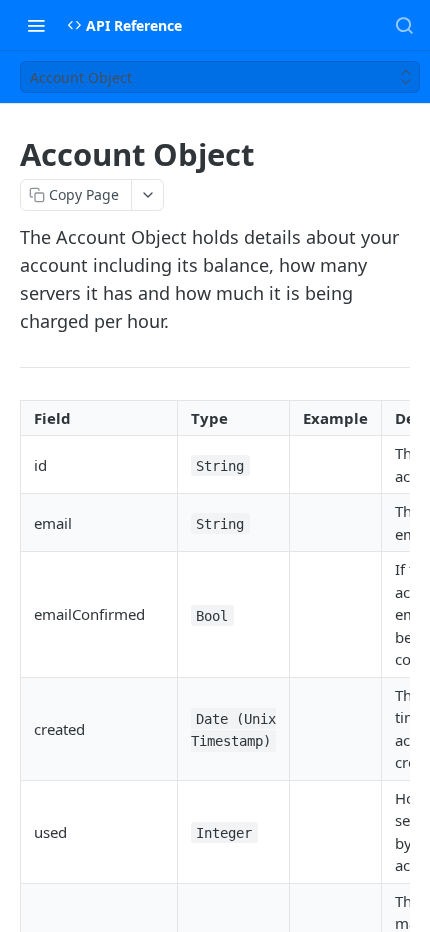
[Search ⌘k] (404, 25)
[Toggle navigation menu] (36, 25)
